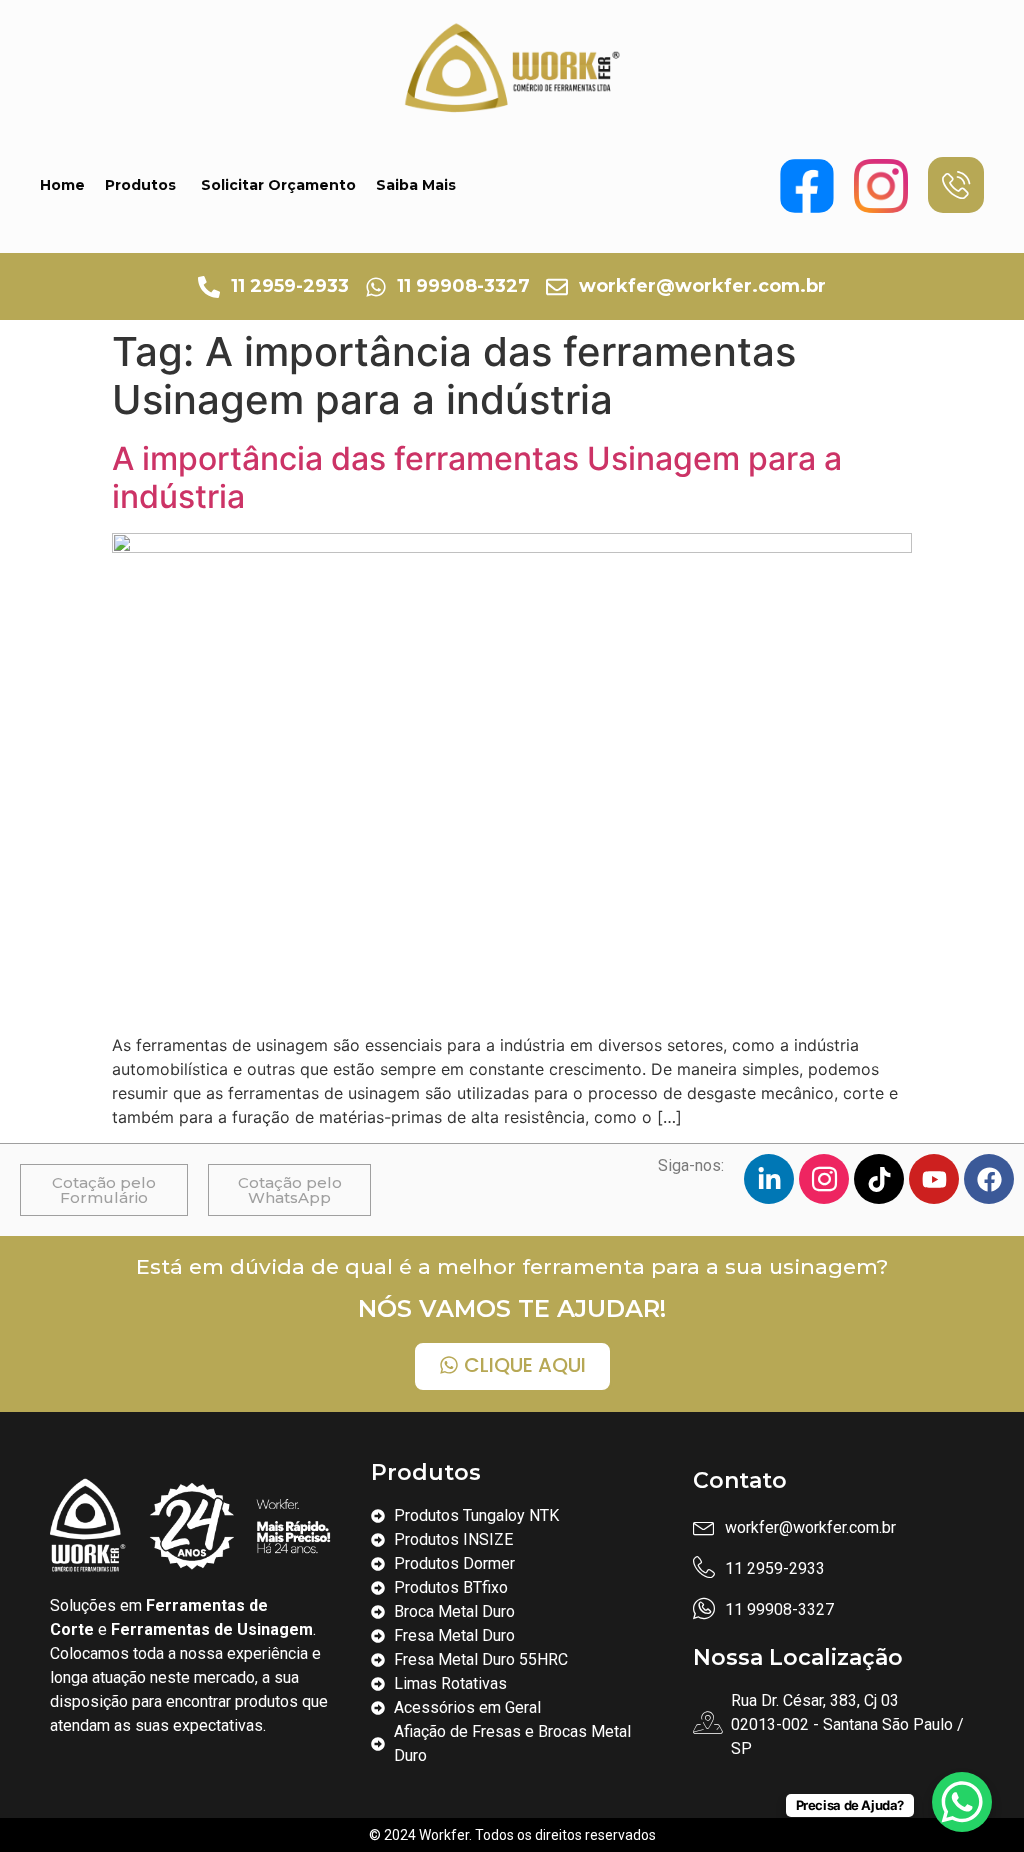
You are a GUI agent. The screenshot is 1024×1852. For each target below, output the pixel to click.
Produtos (140, 185)
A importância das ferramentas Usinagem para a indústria (477, 477)
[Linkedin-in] (769, 1179)
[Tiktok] (879, 1179)
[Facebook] (989, 1179)
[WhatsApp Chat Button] (962, 1802)
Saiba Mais (416, 185)
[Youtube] (934, 1179)
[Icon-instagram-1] (824, 1179)
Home (62, 185)
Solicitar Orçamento (278, 185)
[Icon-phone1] (956, 185)
